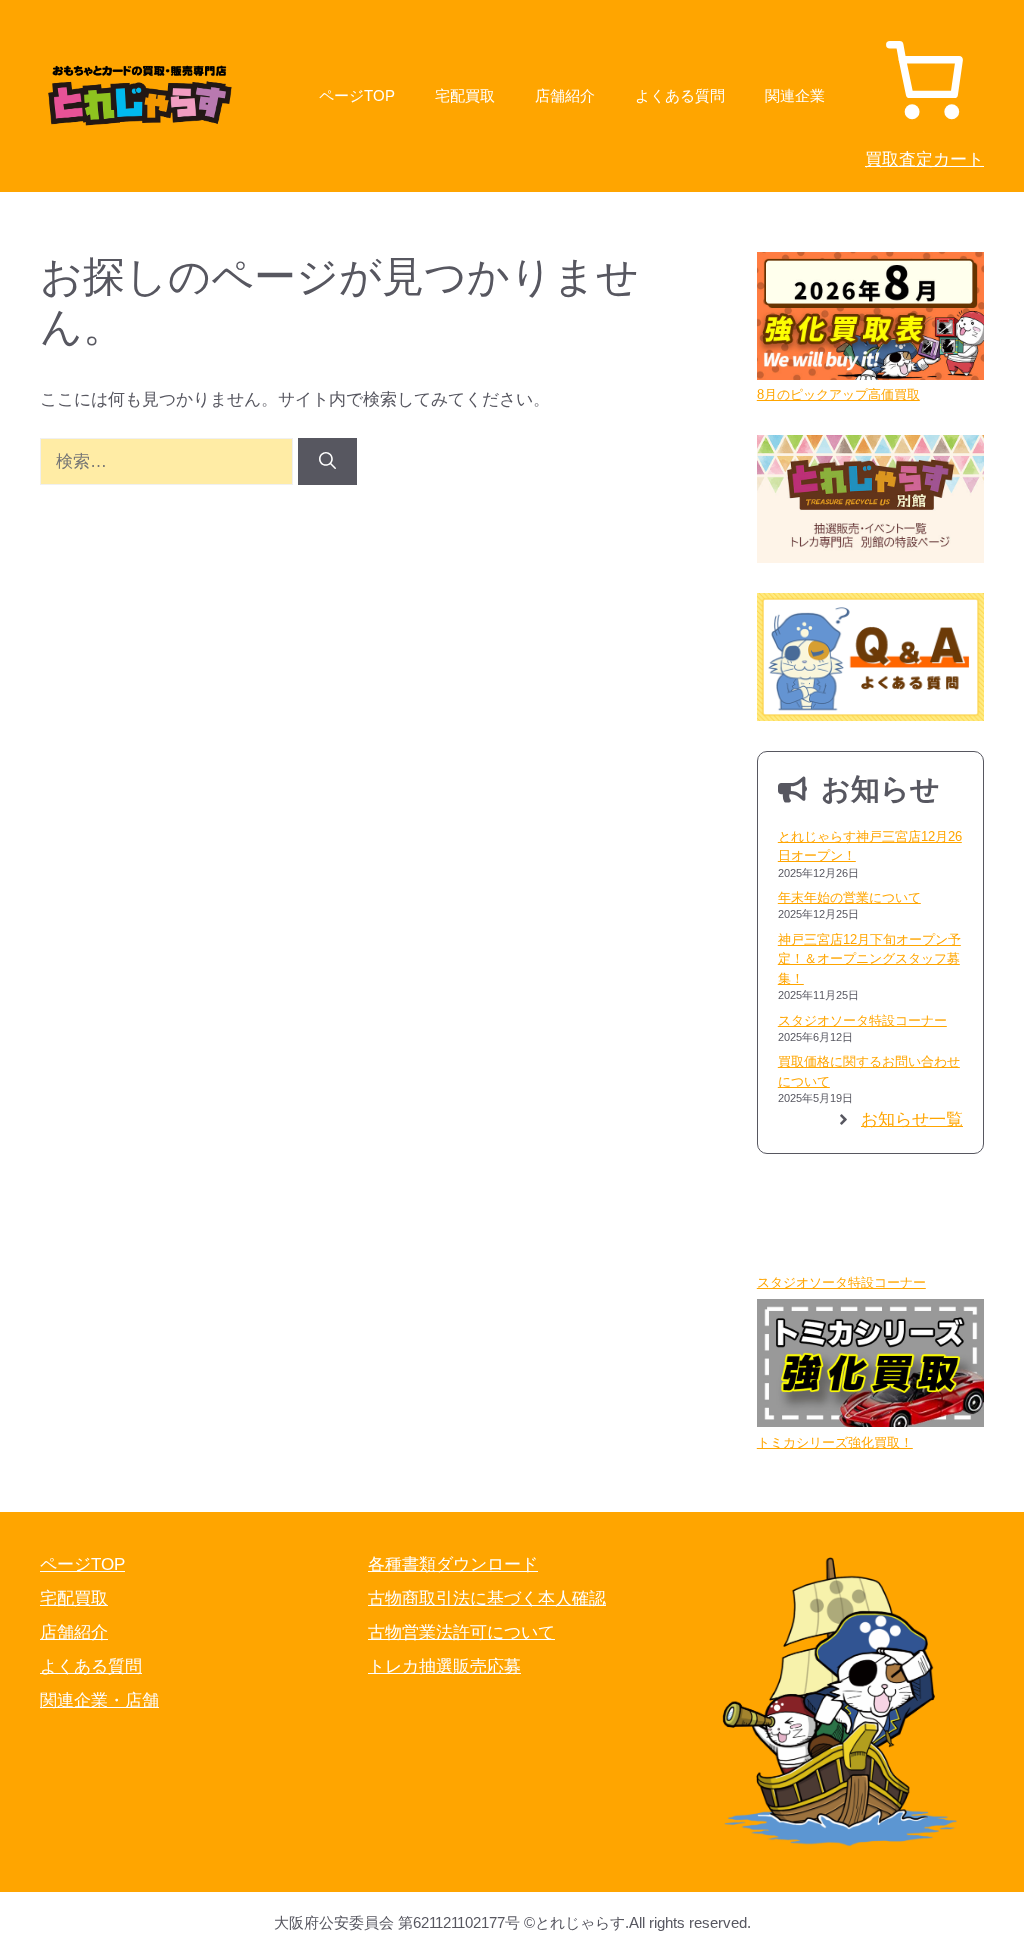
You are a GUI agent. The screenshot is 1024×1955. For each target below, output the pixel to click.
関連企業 (795, 95)
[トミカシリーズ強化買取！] (870, 1365)
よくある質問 (680, 95)
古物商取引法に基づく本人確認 (487, 1598)
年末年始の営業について (849, 897)
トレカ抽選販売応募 (444, 1666)
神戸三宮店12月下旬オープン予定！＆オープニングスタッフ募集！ (869, 959)
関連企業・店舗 (99, 1700)
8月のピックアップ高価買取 (838, 394)
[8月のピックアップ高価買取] (870, 318)
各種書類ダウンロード (453, 1564)
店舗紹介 (565, 95)
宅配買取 (465, 95)
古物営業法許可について (461, 1632)
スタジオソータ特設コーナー (862, 1020)
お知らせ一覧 (912, 1119)
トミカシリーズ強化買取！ (835, 1442)
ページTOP (357, 95)
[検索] (327, 462)
